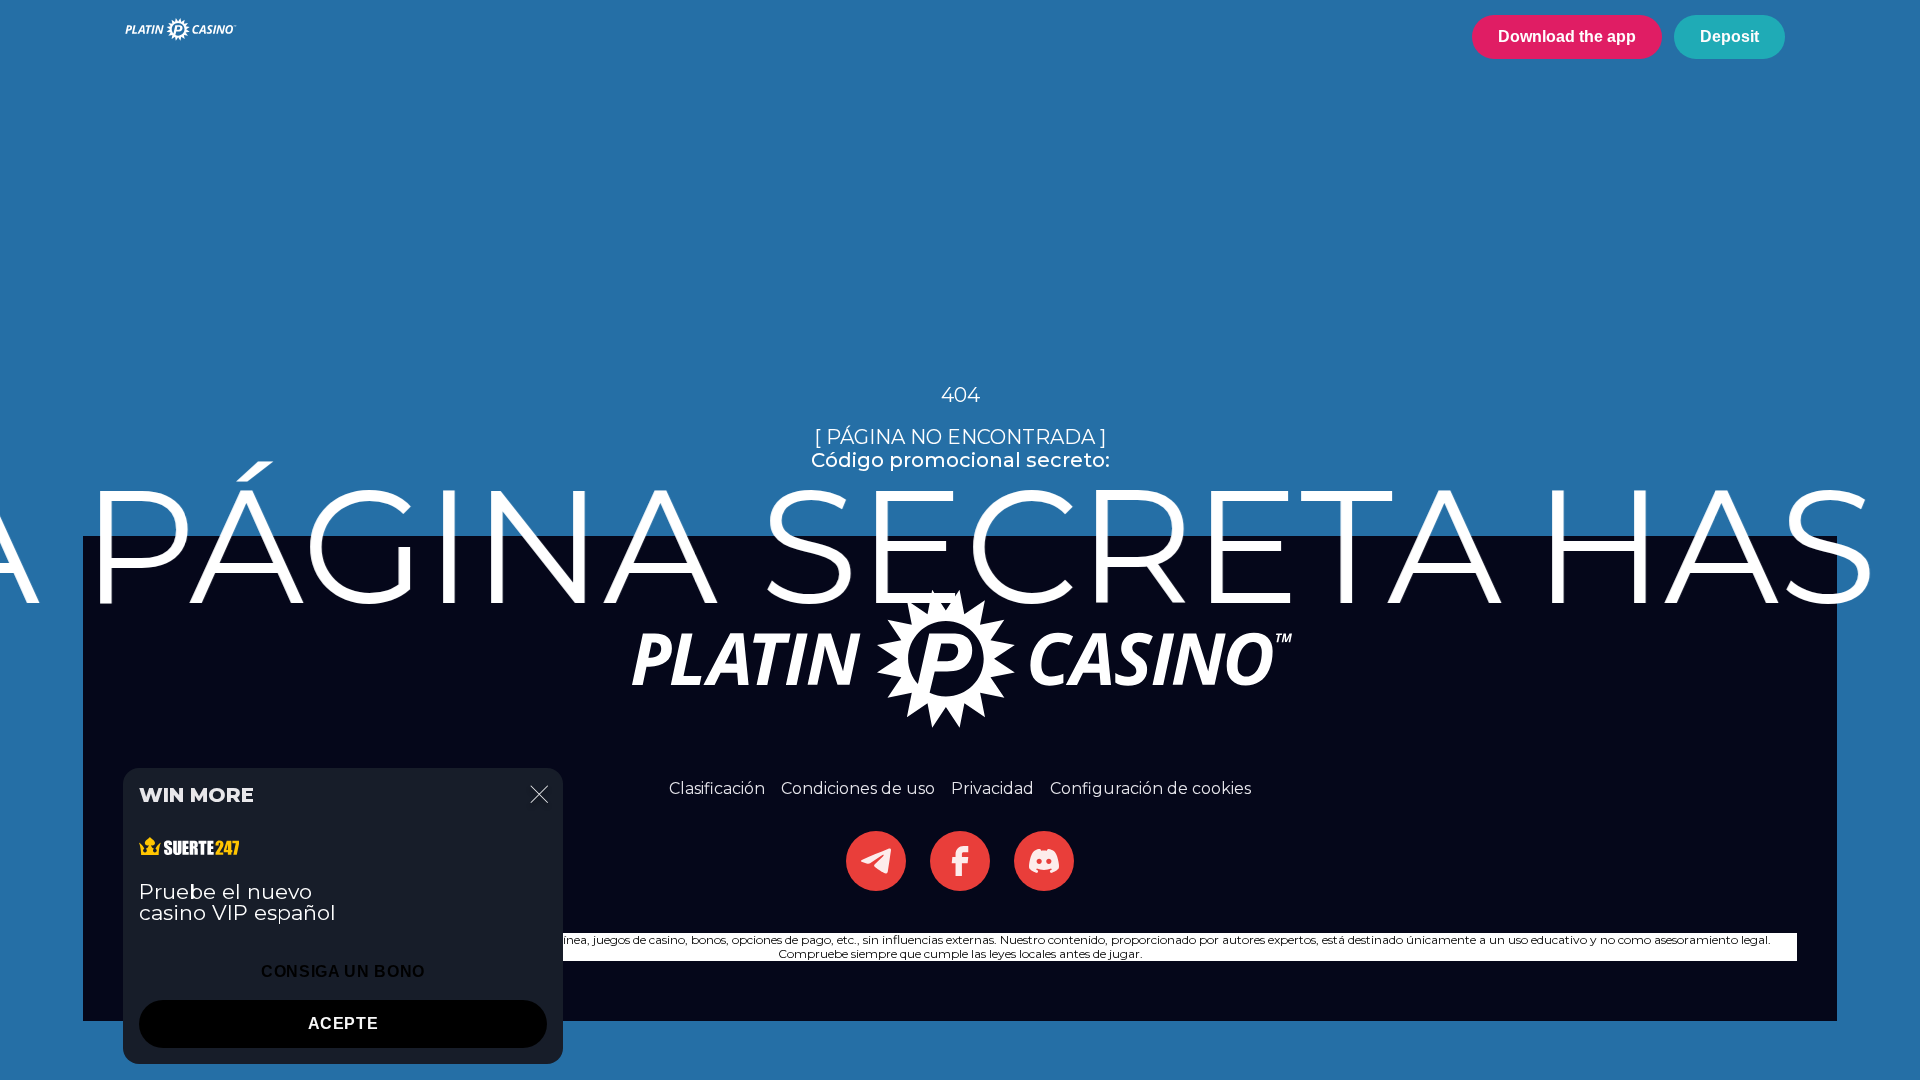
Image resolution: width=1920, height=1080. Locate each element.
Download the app (1567, 36)
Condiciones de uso (858, 788)
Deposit (1729, 36)
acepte (343, 1023)
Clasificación (717, 788)
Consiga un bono (343, 971)
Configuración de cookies (1150, 788)
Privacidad (992, 788)
